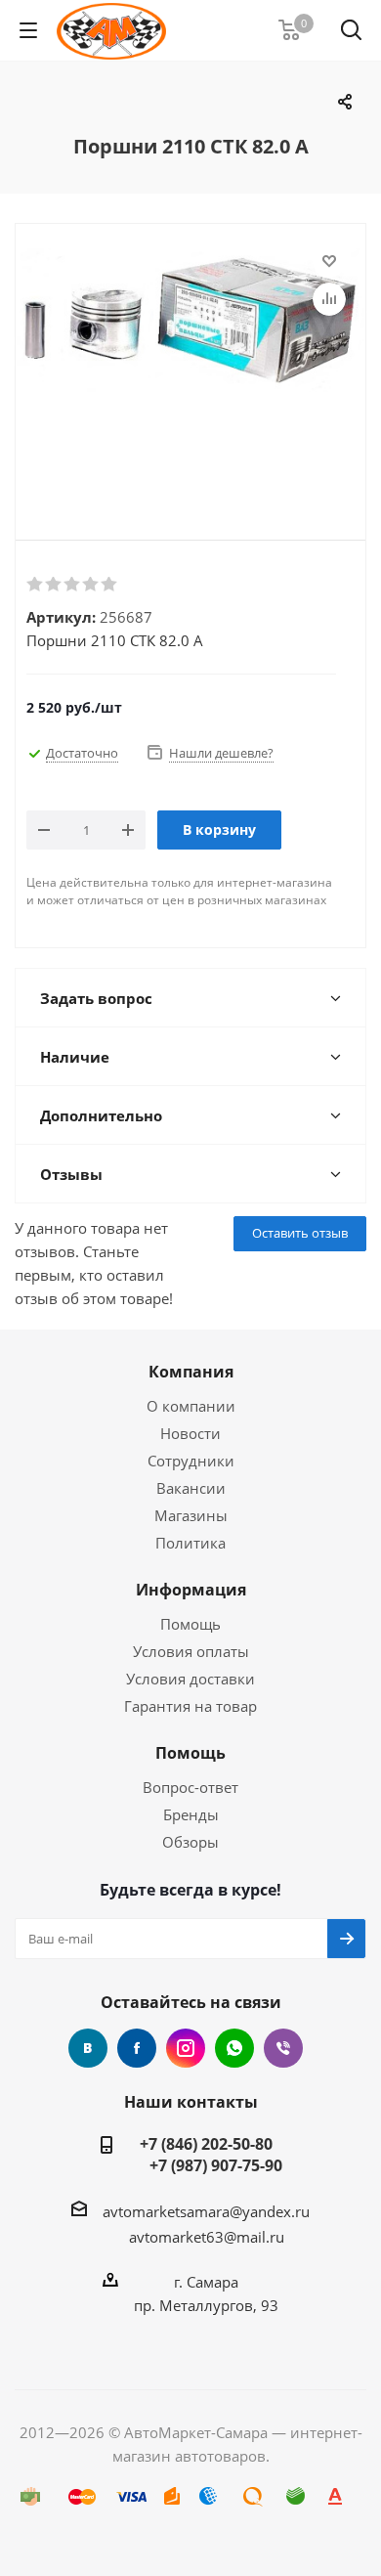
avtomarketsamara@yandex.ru (206, 2211)
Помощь (190, 1624)
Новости (190, 1433)
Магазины (191, 1515)
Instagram (186, 2048)
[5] (110, 585)
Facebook (137, 2048)
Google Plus (234, 2048)
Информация (191, 1590)
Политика (190, 1543)
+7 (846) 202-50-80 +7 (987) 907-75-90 (206, 2155)
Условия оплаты (191, 1651)
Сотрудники (191, 1461)
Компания (191, 1372)
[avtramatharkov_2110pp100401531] (190, 366)
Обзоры (190, 1842)
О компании (191, 1406)
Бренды (191, 1814)
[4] (91, 585)
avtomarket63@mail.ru (207, 2237)
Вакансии (191, 1488)
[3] (73, 585)
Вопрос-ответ (190, 1787)
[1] (36, 585)
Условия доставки (190, 1679)
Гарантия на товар (190, 1706)
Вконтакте (88, 2048)
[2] (54, 585)
